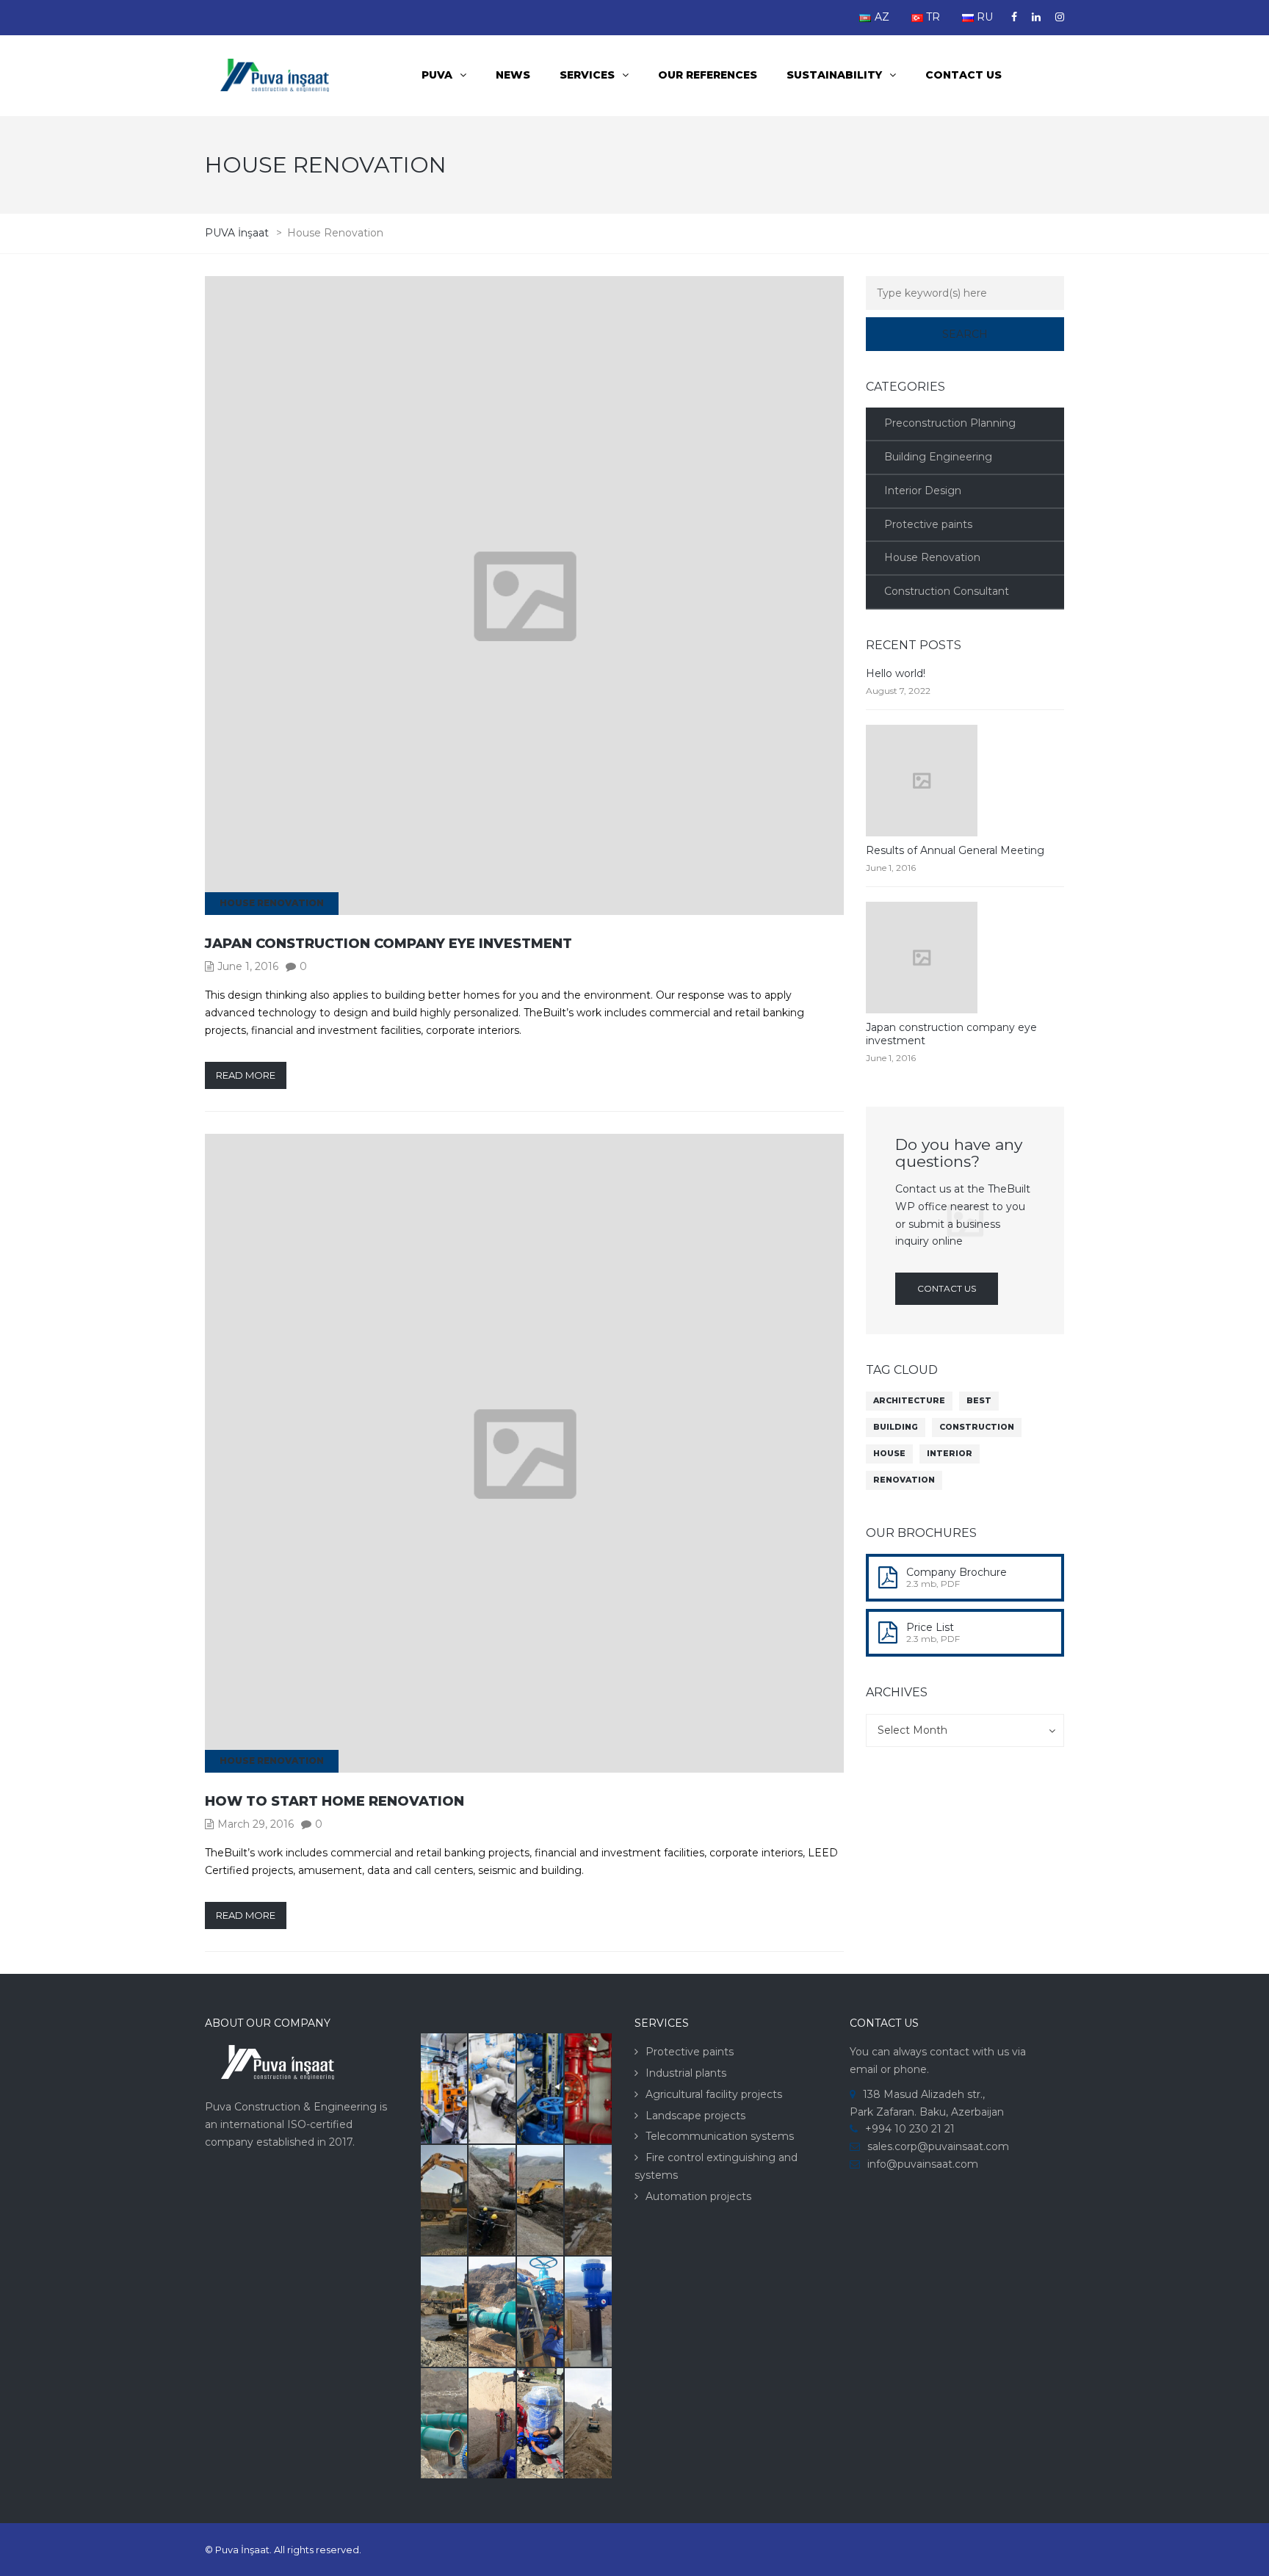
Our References (708, 75)
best (979, 1401)
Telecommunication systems (720, 2136)
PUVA (437, 75)
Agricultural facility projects (714, 2094)
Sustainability (834, 75)
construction (977, 1427)
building (896, 1427)
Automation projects (698, 2196)
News (513, 75)
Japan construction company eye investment (388, 944)
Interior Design (923, 491)
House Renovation (272, 903)
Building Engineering (938, 457)
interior (950, 1454)
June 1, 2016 (248, 966)
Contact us (963, 75)
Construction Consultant (947, 591)
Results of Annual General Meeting (955, 850)
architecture (909, 1401)
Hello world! (896, 673)
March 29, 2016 (256, 1824)
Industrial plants (686, 2073)
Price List (930, 1627)
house (889, 1454)
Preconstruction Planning (950, 423)
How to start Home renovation (335, 1801)
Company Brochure (957, 1572)
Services (587, 75)
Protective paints (928, 524)
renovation (904, 1480)
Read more (246, 1075)
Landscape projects (695, 2116)
